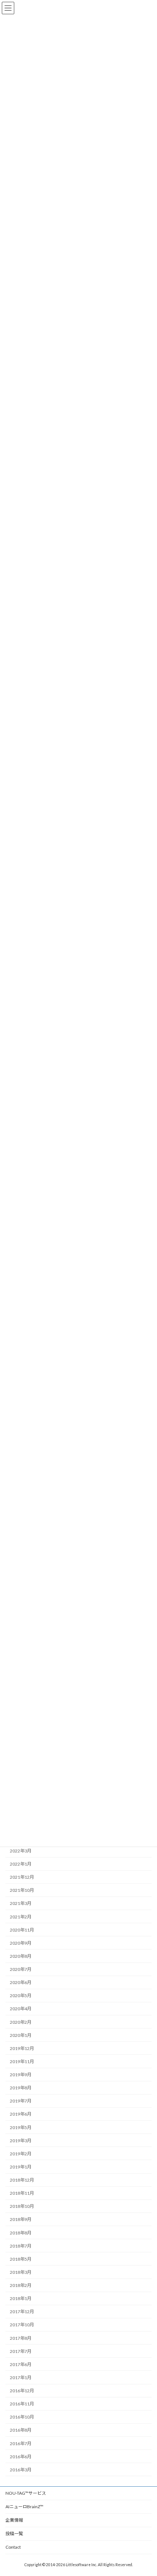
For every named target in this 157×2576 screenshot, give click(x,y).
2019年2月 (21, 2154)
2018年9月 (21, 2220)
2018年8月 (21, 2233)
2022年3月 (21, 1851)
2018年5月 (21, 2259)
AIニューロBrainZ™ (24, 2507)
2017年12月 (22, 2312)
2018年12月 (22, 2180)
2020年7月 (21, 1969)
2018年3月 (21, 2272)
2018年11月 (22, 2193)
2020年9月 (21, 1943)
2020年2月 (21, 2022)
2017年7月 (21, 2351)
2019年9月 (21, 2075)
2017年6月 (21, 2364)
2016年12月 (22, 2391)
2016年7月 (21, 2444)
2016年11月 (22, 2404)
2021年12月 (22, 1877)
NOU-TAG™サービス (26, 2493)
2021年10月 (22, 1890)
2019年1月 (21, 2167)
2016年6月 (21, 2457)
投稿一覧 (14, 2534)
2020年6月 (21, 1982)
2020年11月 (22, 1930)
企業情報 (14, 2520)
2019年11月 (22, 2061)
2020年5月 (21, 1996)
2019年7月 (21, 2101)
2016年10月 (22, 2417)
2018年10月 (22, 2206)
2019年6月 (21, 2114)
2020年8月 (21, 1956)
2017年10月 (22, 2325)
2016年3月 (21, 2470)
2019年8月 (21, 2088)
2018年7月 (21, 2246)
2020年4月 (21, 2009)
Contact (13, 2547)
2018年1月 (21, 2298)
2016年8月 (21, 2430)
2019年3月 (21, 2141)
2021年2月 (21, 1917)
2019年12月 (22, 2048)
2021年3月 (21, 1904)
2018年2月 (21, 2285)
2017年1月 (21, 2378)
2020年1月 (21, 2035)
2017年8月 (21, 2338)
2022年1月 (21, 1864)
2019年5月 (21, 2127)
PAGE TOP (146, 2491)
